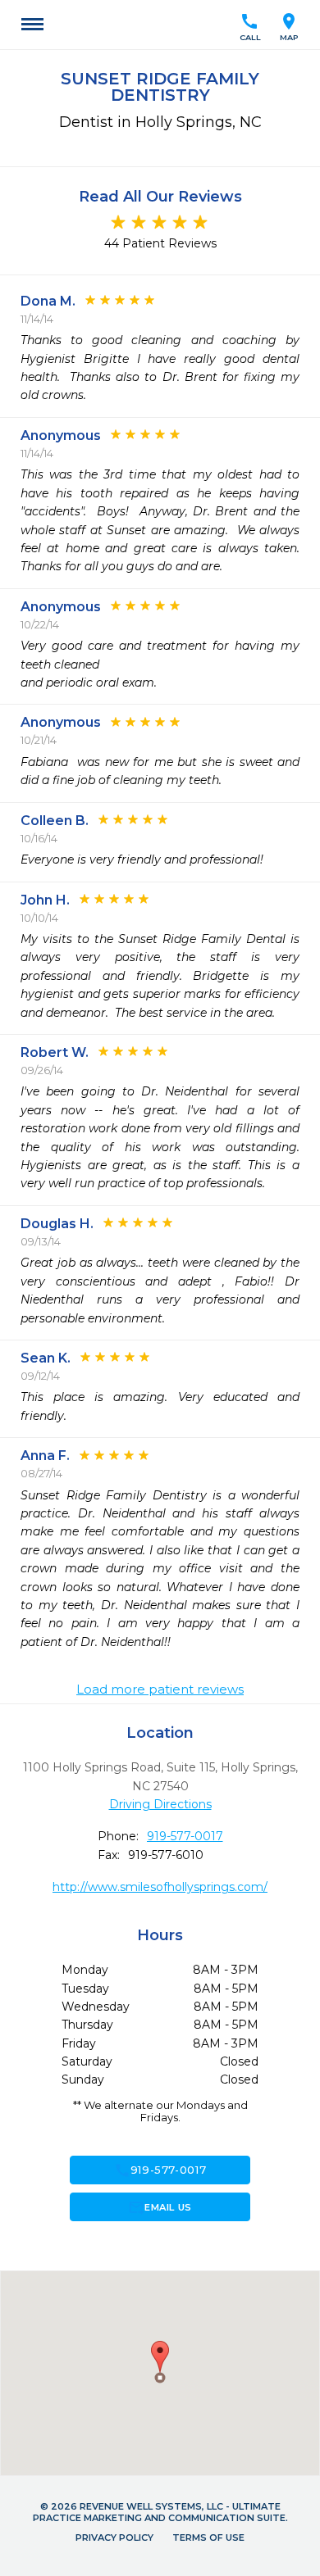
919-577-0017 (185, 1836)
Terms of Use (208, 2537)
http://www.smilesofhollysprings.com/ (160, 1887)
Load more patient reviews (160, 1689)
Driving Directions (160, 1804)
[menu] (32, 25)
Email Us (160, 2207)
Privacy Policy (114, 2537)
